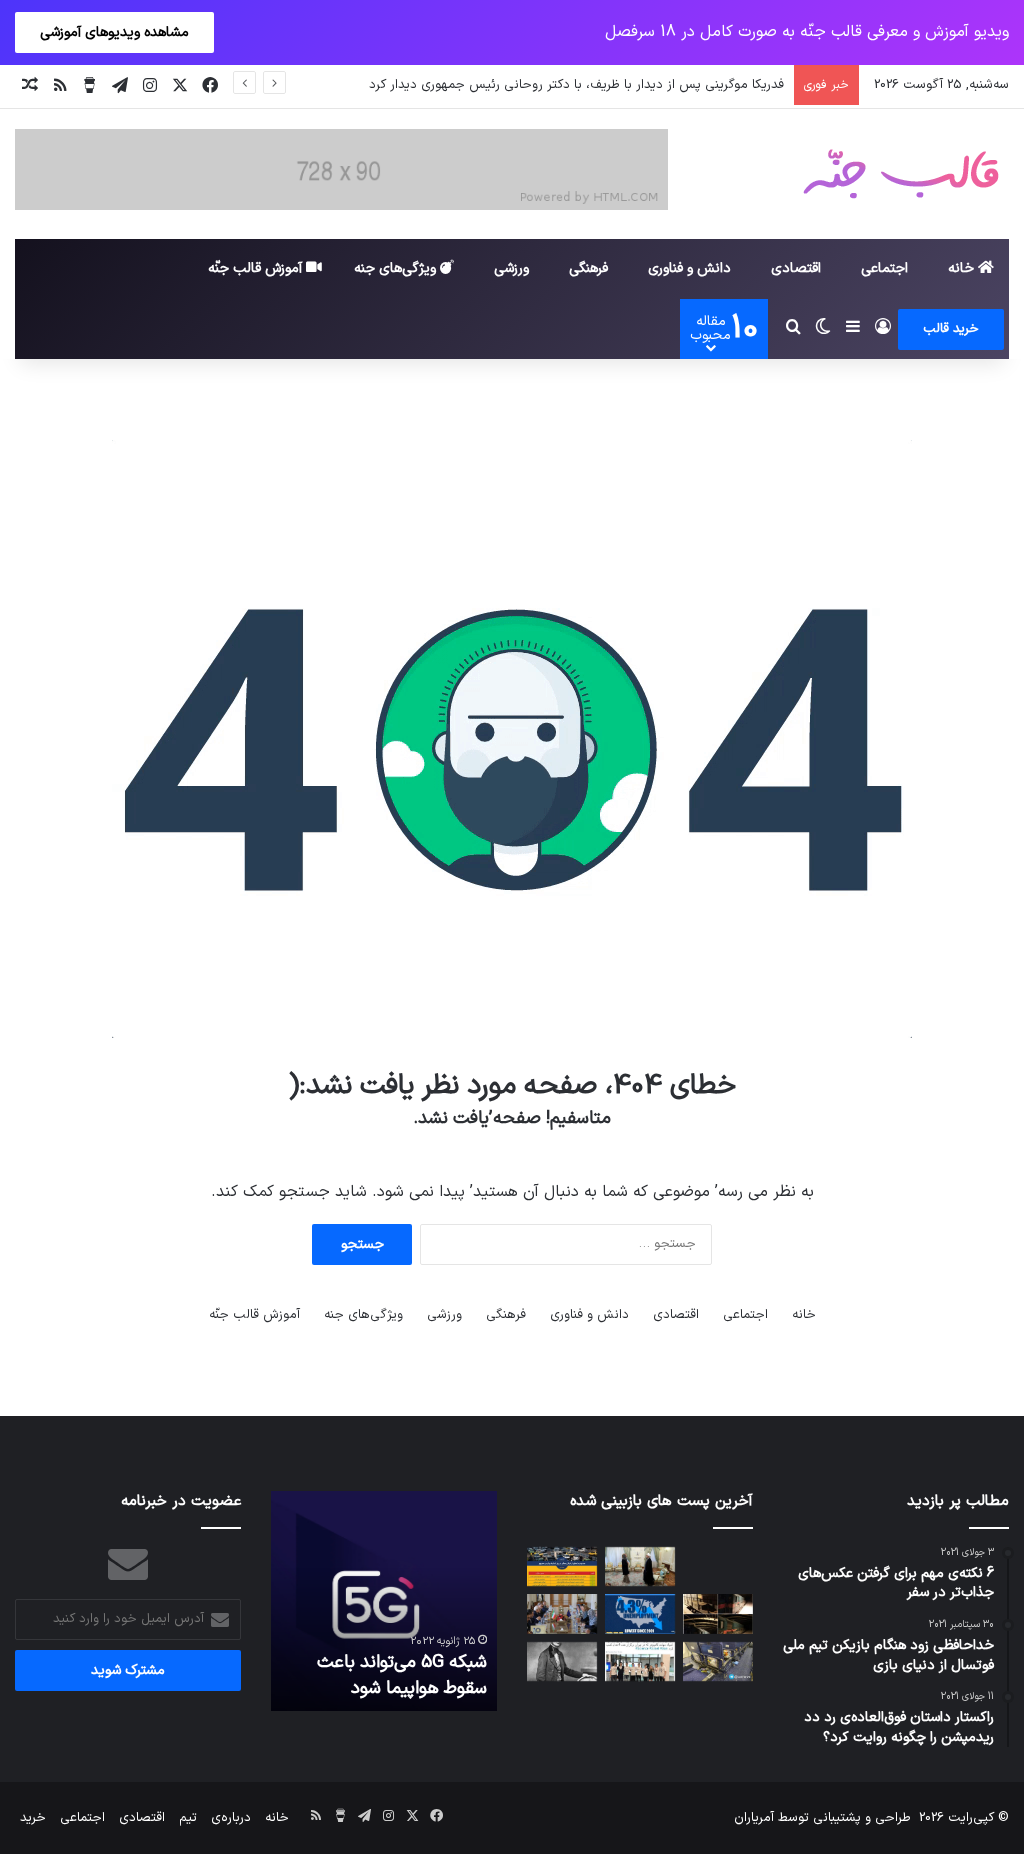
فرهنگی (588, 268)
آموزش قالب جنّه (257, 268)
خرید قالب (951, 329)
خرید (33, 1818)
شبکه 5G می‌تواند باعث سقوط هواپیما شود (402, 1675)
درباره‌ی (231, 1818)
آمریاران (754, 1818)
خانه (963, 268)
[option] (384, 1601)
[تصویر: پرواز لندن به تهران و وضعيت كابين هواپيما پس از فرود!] (718, 1661)
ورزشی (511, 268)
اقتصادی (796, 268)
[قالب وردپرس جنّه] (901, 174)
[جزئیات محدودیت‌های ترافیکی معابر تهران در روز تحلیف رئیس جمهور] (562, 1566)
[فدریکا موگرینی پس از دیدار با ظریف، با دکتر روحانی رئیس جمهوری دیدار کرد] (640, 1566)
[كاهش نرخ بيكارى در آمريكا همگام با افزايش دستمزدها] (640, 1613)
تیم (188, 1818)
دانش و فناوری (689, 268)
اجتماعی (884, 268)
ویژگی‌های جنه (397, 268)
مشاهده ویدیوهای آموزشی (114, 32)
